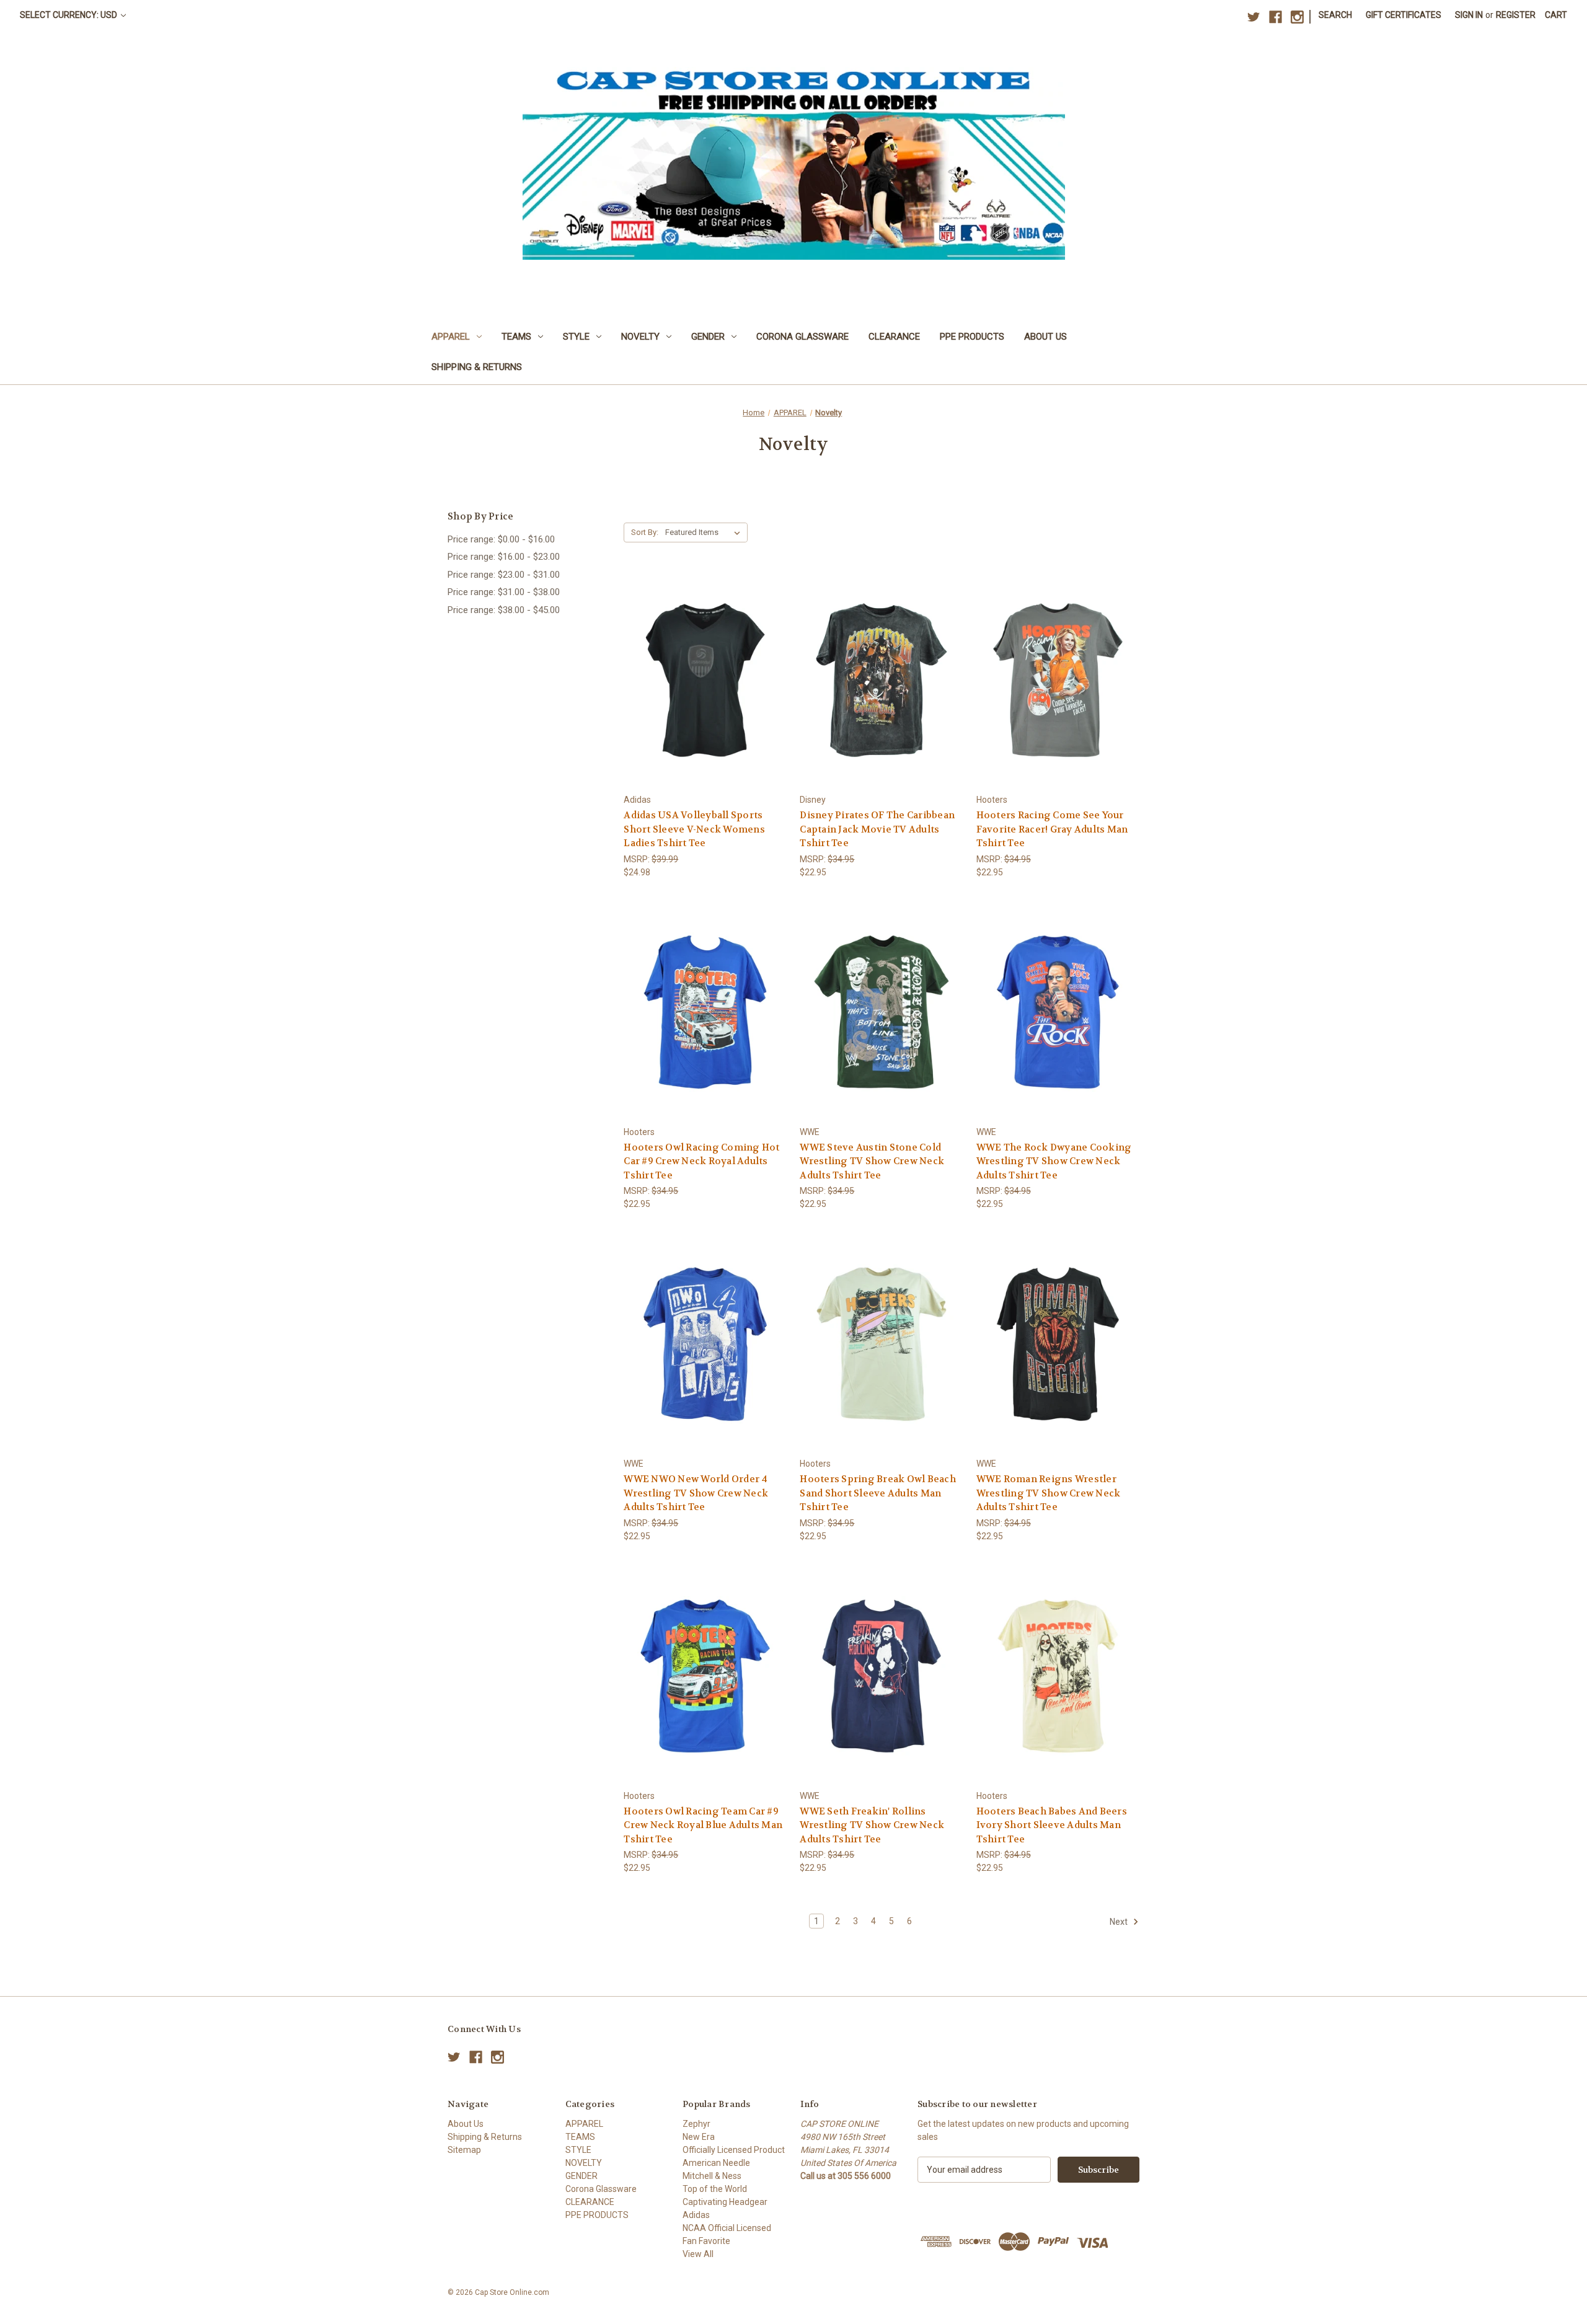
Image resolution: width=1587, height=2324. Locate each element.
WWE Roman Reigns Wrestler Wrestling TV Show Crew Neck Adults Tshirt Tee (1049, 1493)
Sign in (1469, 15)
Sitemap (464, 2150)
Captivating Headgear (725, 2202)
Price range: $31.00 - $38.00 (504, 592)
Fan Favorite (706, 2241)
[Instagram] (1297, 17)
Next (1120, 1922)
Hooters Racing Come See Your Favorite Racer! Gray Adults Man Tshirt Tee (1052, 829)
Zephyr (696, 2124)
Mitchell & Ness (712, 2176)
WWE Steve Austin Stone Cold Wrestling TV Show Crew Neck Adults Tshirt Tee (872, 1161)
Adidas (696, 2215)
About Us (1045, 337)
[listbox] (705, 532)
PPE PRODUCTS (972, 337)
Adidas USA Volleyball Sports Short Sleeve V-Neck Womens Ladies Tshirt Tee (694, 829)
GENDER (708, 337)
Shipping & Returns (477, 367)
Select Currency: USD (69, 15)
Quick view (696, 657)
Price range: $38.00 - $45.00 (504, 610)
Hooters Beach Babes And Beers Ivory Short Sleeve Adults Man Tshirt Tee (1052, 1825)
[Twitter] (1254, 17)
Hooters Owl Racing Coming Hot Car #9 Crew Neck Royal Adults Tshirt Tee (701, 1161)
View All (698, 2254)
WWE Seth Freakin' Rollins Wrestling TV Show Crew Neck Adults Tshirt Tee (872, 1825)
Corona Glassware (802, 337)
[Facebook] (1275, 17)
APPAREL (451, 337)
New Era (699, 2137)
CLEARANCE (894, 337)
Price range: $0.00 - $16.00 (501, 539)
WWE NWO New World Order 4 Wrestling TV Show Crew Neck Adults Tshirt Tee (696, 1493)
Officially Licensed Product (734, 2150)
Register (1516, 15)
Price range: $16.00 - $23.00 (504, 557)
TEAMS (516, 337)
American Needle (716, 2163)
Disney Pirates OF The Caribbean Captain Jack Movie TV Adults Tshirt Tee (877, 829)
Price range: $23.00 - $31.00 (504, 575)
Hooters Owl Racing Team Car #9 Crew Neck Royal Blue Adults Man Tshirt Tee (703, 1825)
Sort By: (645, 532)
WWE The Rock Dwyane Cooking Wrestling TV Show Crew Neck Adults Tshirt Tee (1054, 1161)
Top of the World (715, 2189)
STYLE (576, 337)
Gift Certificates (1404, 15)
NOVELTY (640, 337)
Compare (701, 680)
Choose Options (705, 702)
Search (1335, 15)
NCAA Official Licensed (727, 2228)
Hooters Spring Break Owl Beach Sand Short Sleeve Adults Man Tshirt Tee (878, 1493)
